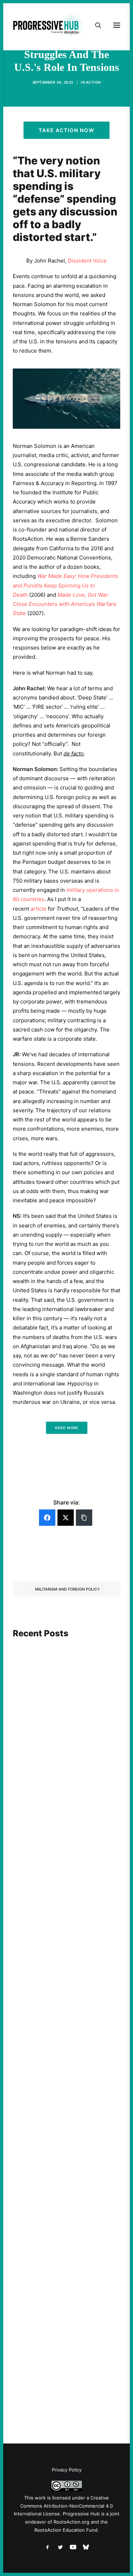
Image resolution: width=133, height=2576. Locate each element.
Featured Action (47, 2143)
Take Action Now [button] (67, 130)
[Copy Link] (84, 1518)
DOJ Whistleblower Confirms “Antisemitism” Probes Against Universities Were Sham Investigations (64, 2346)
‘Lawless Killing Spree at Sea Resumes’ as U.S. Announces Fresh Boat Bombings (60, 1962)
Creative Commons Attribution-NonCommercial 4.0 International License (63, 2506)
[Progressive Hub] (48, 25)
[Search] (95, 25)
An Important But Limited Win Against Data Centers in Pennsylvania (62, 1753)
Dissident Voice (87, 261)
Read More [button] (66, 1428)
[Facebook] (47, 1518)
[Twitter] (66, 1518)
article (38, 909)
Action (93, 82)
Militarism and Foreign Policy (68, 1589)
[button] (66, 1679)
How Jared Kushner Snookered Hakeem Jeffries (63, 2156)
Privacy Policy (67, 2470)
